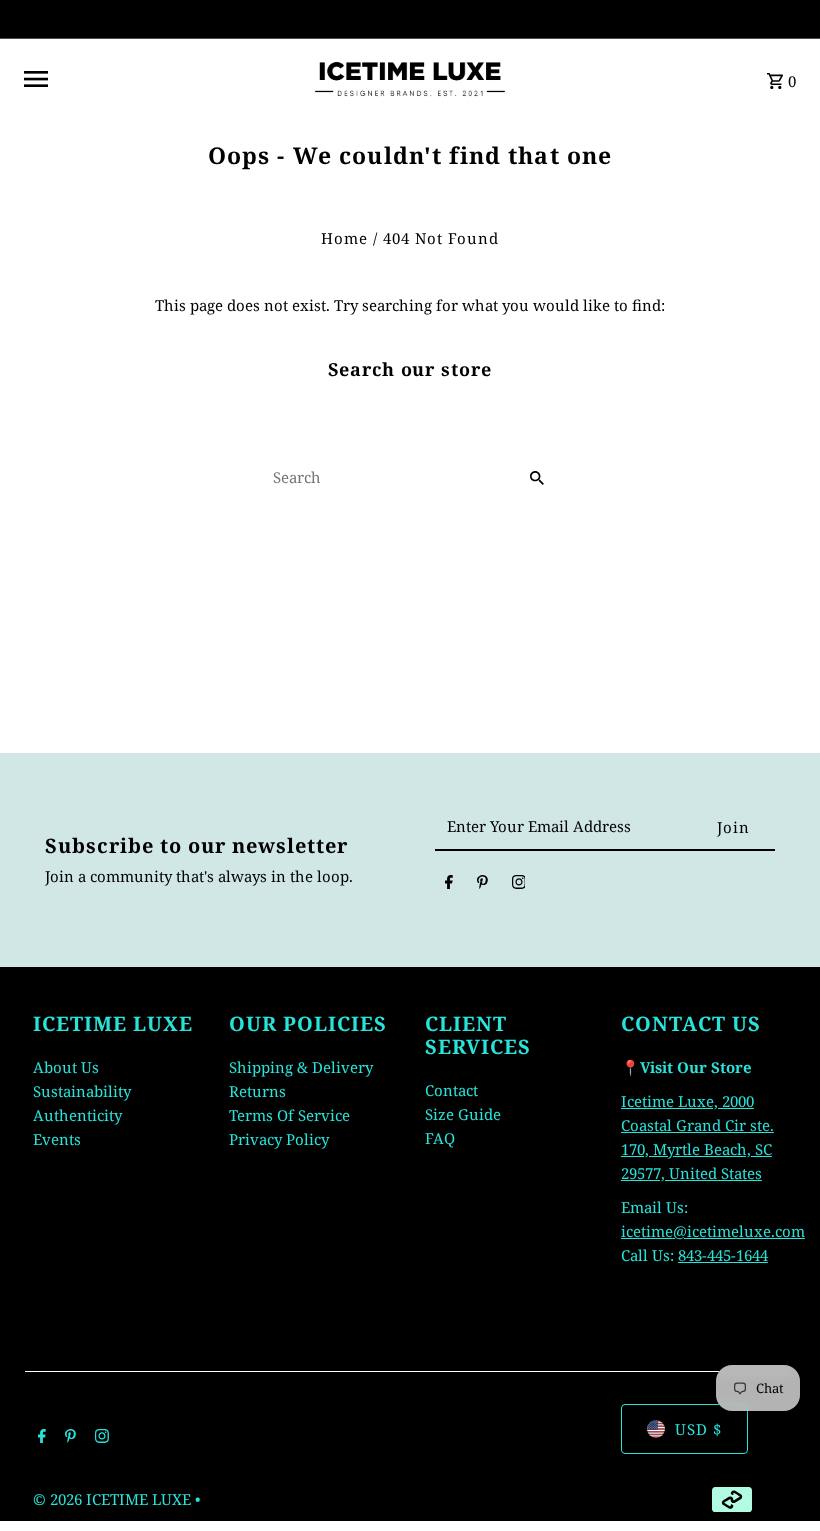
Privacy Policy (279, 1139)
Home (344, 238)
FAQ (440, 1138)
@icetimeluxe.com (739, 1231)
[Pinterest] (482, 885)
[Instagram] (519, 885)
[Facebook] (449, 885)
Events (57, 1139)
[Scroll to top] (777, 1478)
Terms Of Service (289, 1115)
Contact (451, 1090)
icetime (647, 1231)
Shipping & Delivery (301, 1067)
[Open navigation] (159, 79)
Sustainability (82, 1091)
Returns (257, 1091)
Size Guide (463, 1114)
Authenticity (77, 1115)
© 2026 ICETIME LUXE (114, 1499)
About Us (66, 1067)
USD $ (698, 1429)
